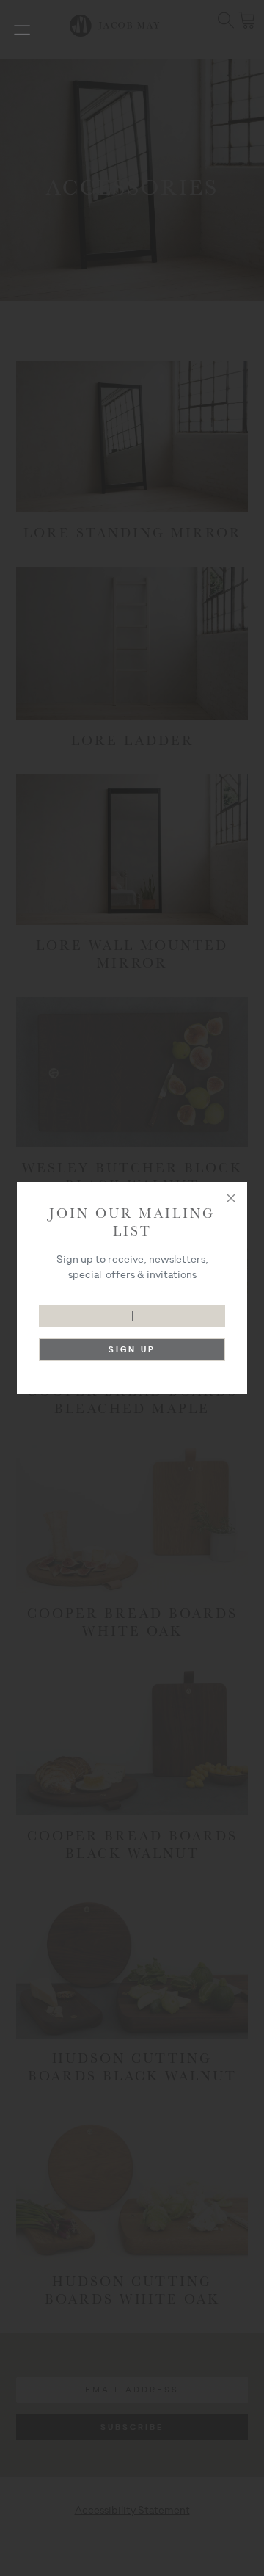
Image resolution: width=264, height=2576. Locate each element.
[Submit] (132, 1353)
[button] (22, 29)
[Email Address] (132, 1309)
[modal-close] (231, 1198)
